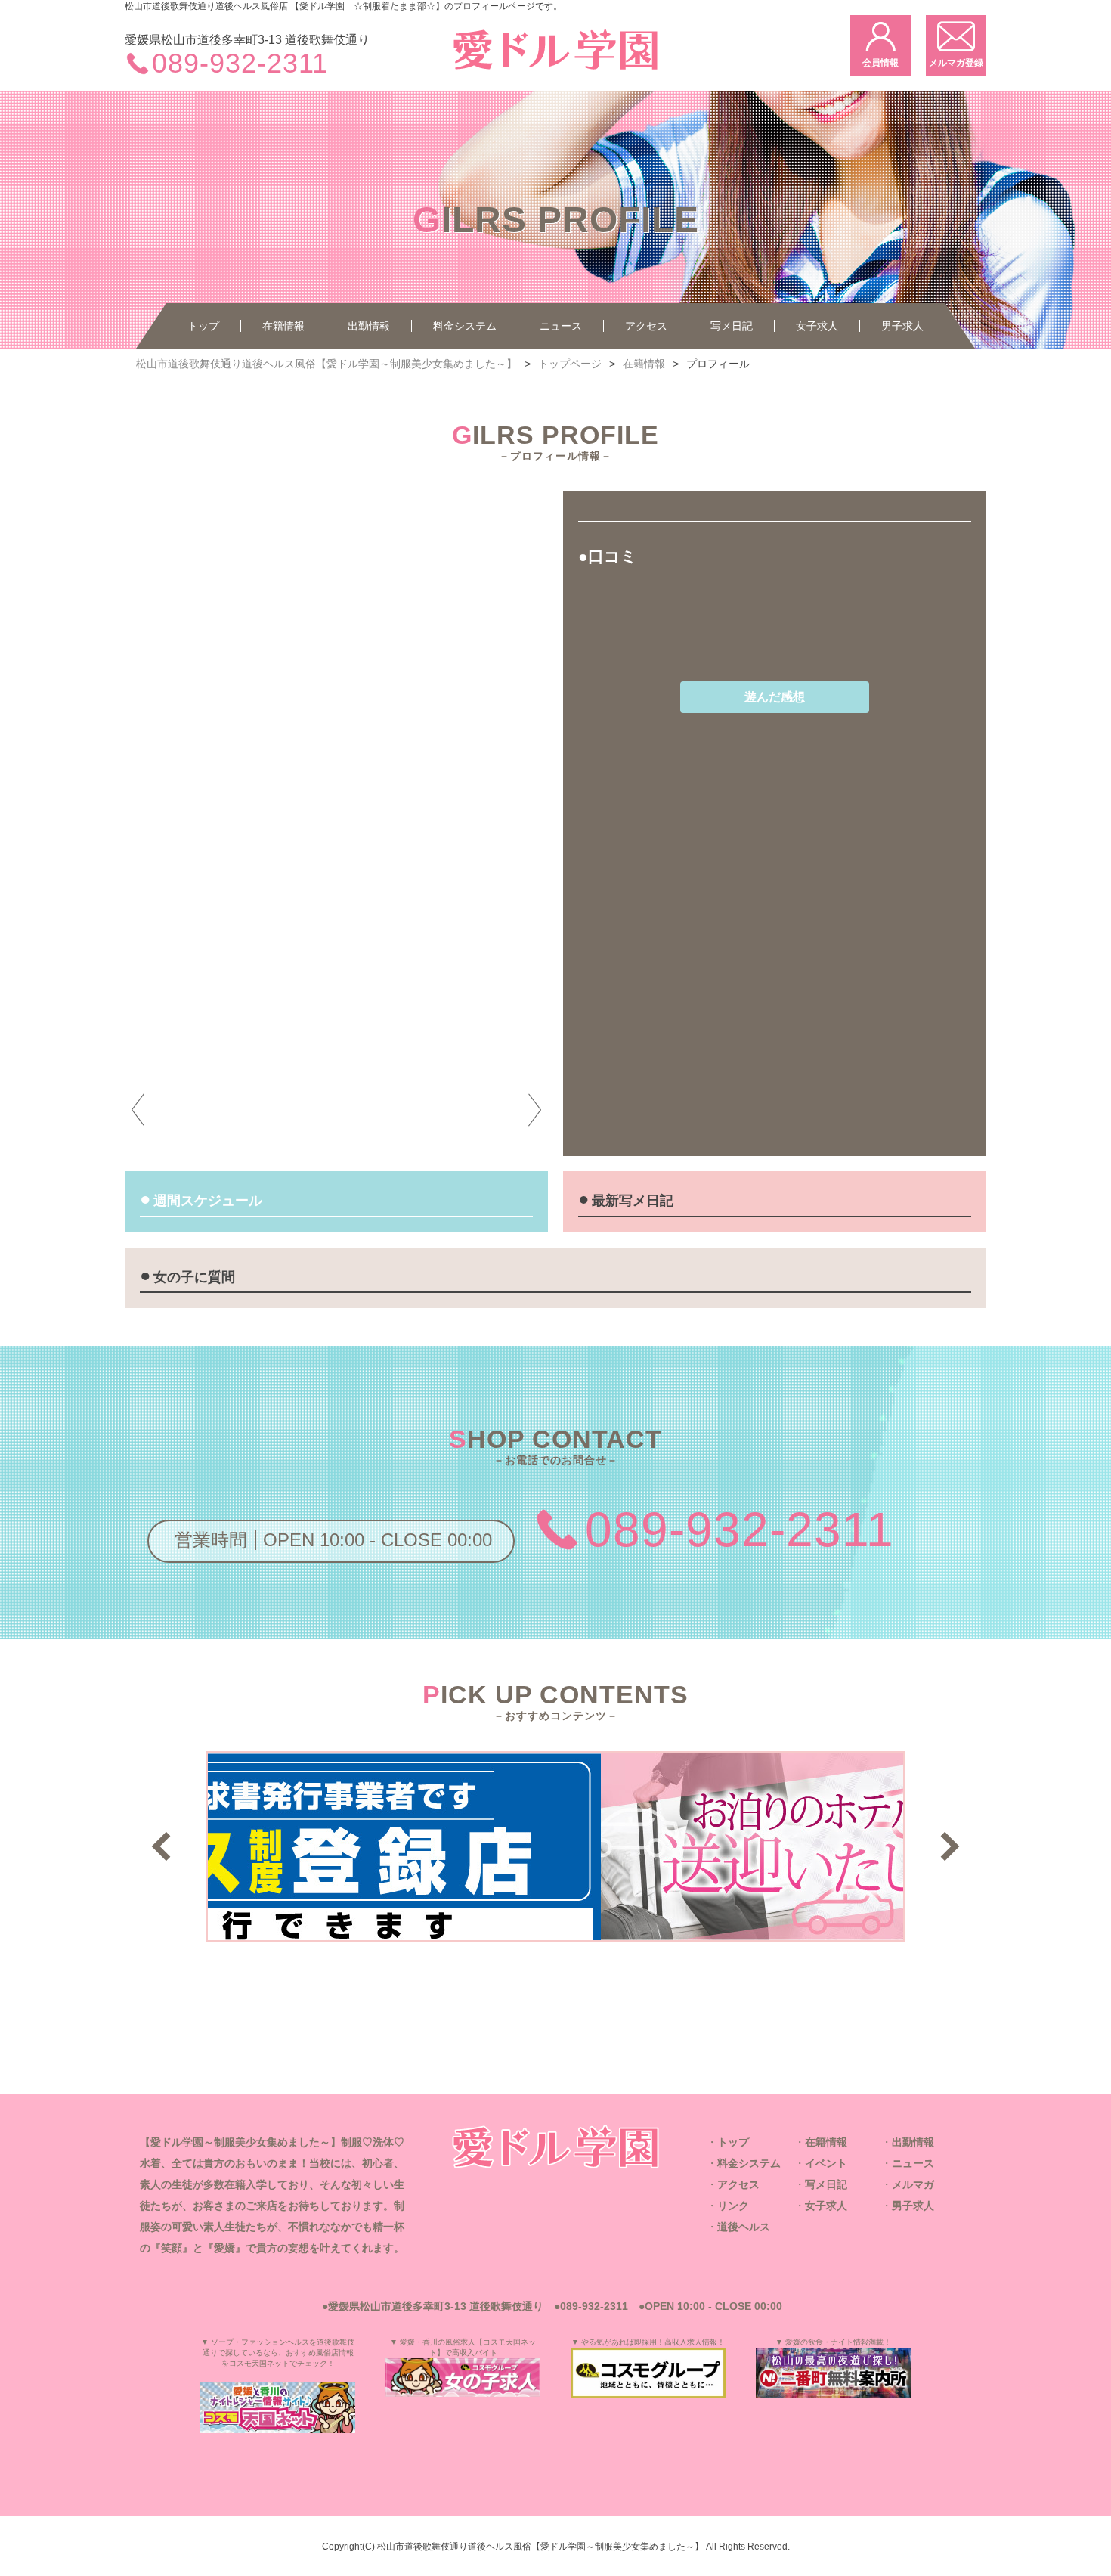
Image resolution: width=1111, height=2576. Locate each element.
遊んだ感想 (775, 697)
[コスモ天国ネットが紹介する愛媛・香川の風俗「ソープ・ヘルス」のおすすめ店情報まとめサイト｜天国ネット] (278, 2408)
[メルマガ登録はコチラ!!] (956, 45)
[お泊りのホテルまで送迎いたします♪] (555, 1931)
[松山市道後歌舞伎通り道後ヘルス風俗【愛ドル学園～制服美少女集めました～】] (555, 2147)
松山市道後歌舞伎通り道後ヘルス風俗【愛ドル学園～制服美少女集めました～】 (540, 2546)
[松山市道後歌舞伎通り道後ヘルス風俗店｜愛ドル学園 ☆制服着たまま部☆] (555, 74)
